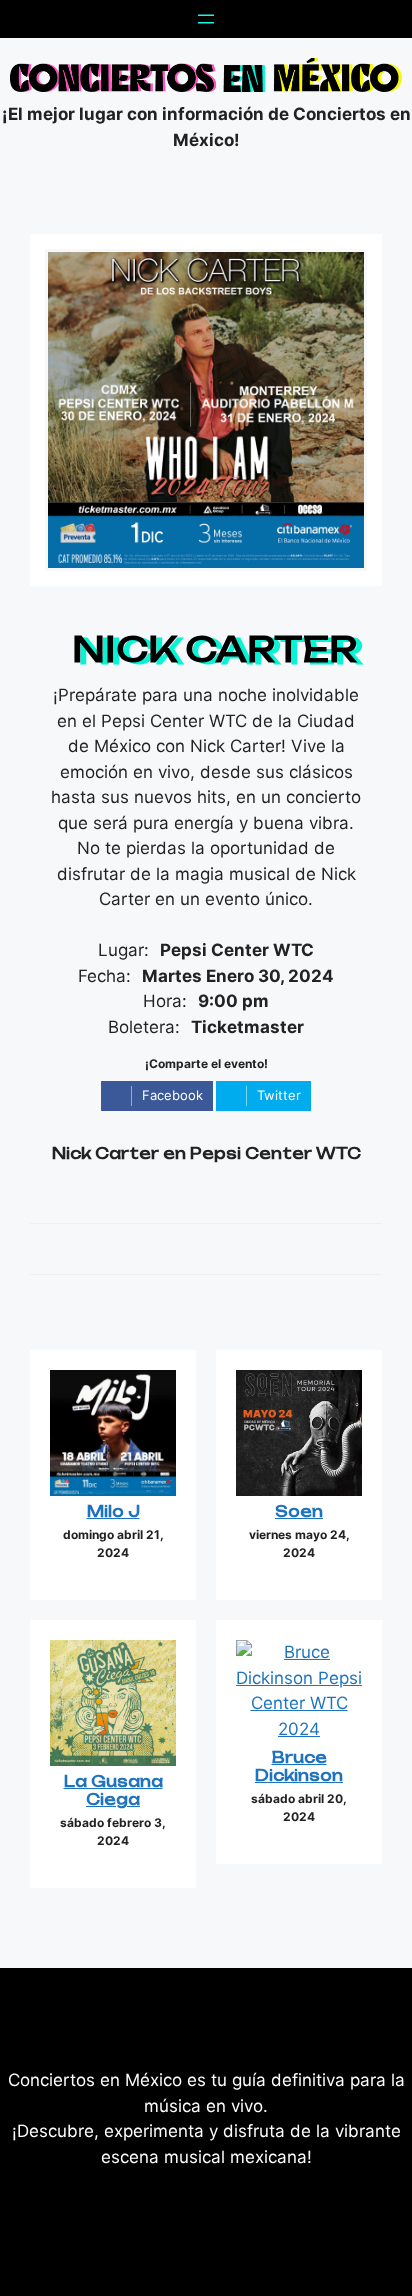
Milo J (113, 1511)
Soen (299, 1511)
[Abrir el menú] (206, 19)
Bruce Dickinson (299, 1766)
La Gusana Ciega (113, 1790)
